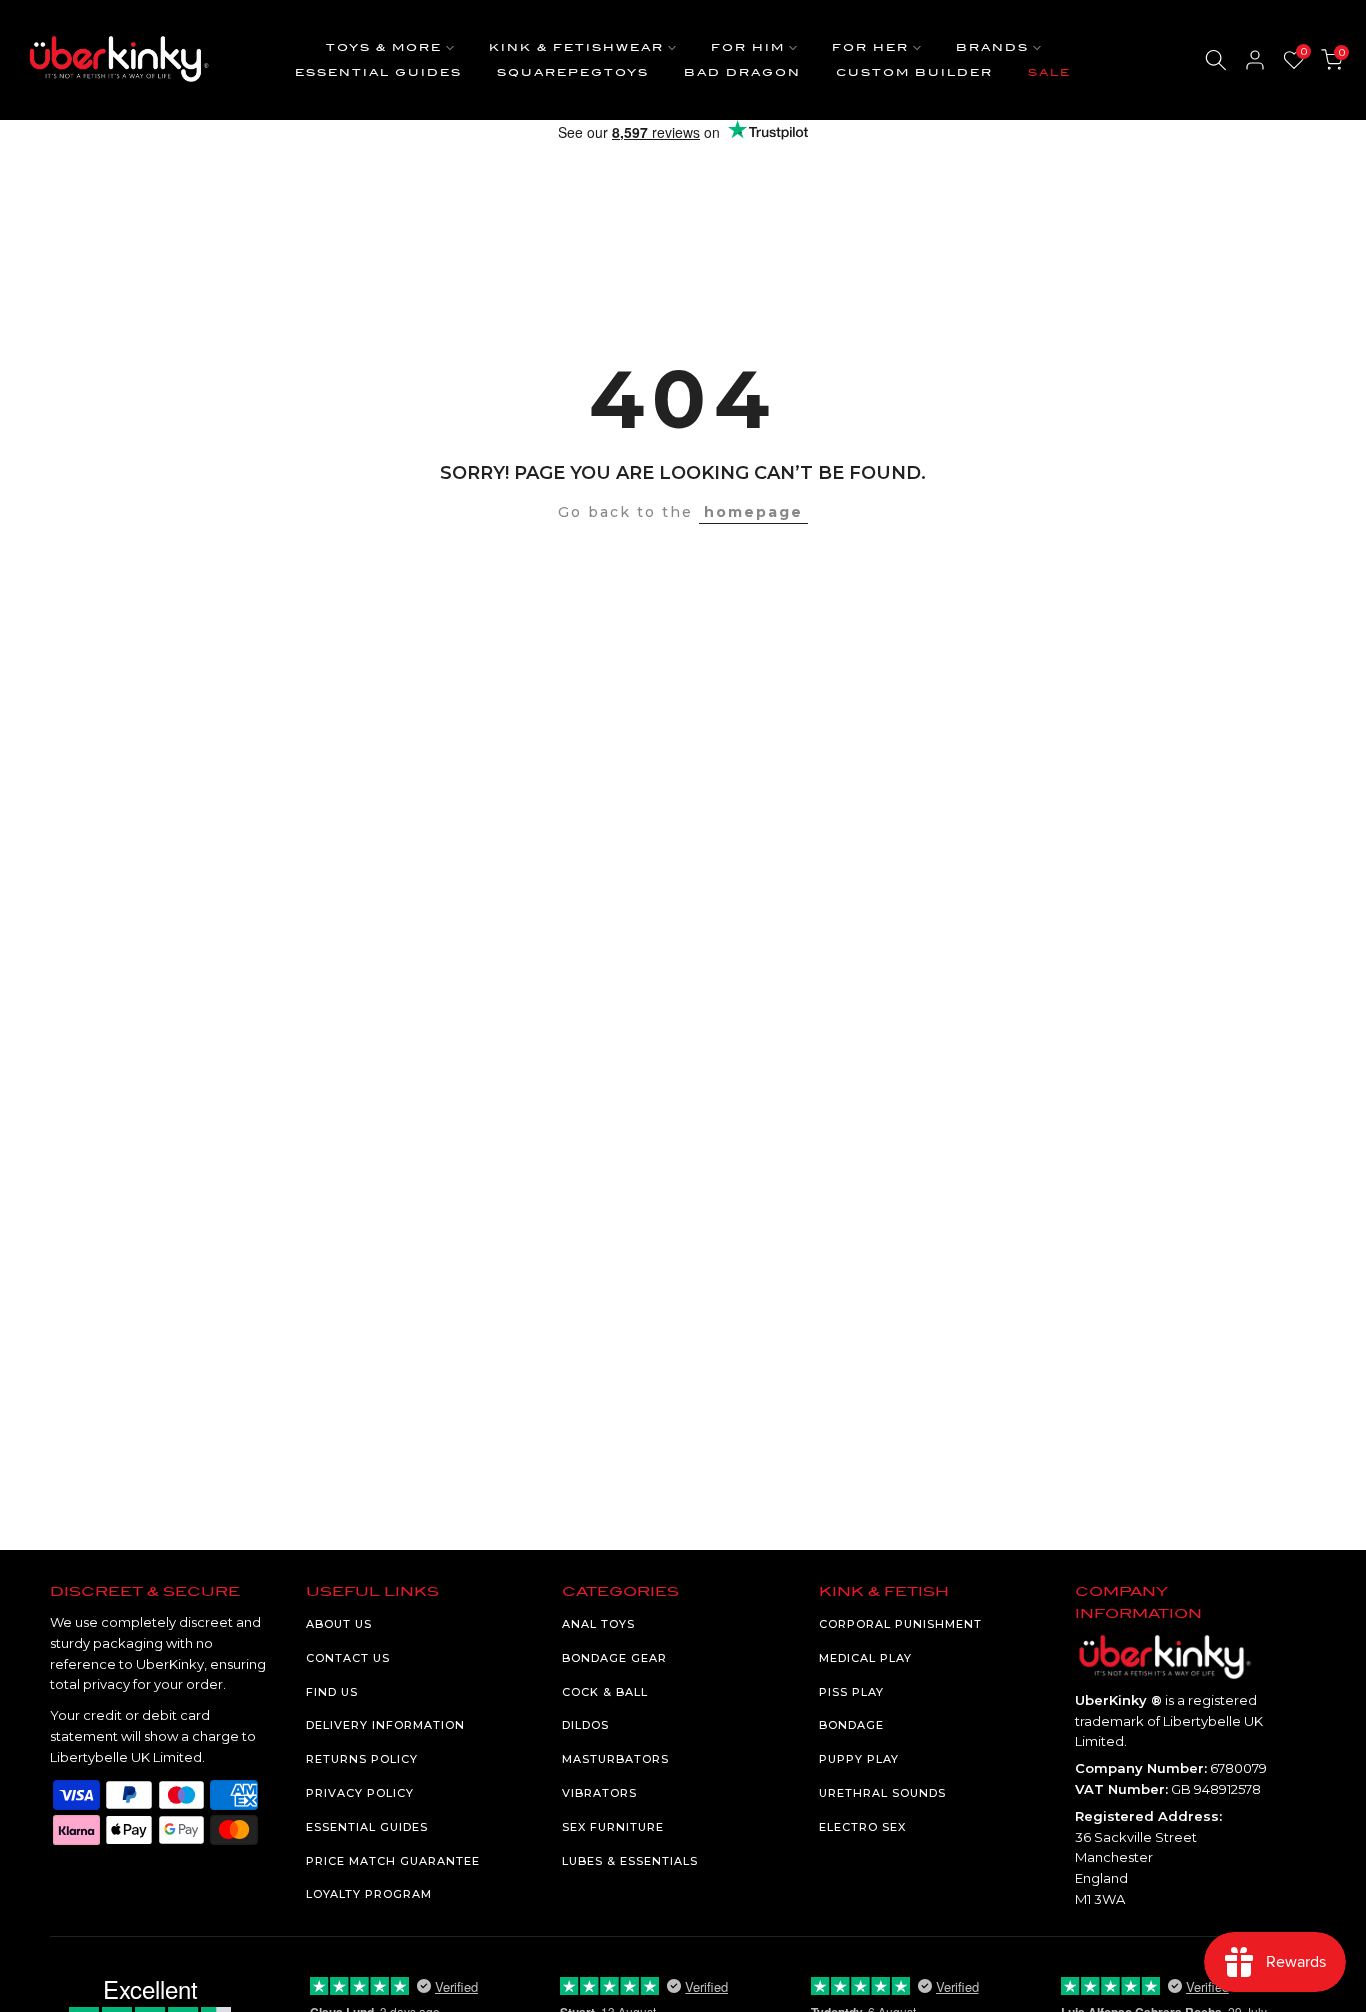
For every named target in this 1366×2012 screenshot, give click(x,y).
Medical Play (865, 1658)
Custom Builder (914, 72)
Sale (1049, 72)
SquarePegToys (573, 72)
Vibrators (599, 1793)
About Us (339, 1624)
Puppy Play (859, 1759)
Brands (992, 47)
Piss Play (851, 1692)
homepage (753, 512)
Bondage (851, 1725)
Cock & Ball (605, 1692)
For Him (748, 47)
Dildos (585, 1725)
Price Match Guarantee (393, 1861)
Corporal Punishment (900, 1624)
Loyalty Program (369, 1894)
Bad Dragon (742, 72)
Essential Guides (378, 72)
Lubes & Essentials (630, 1861)
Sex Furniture (613, 1827)
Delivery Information (385, 1725)
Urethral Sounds (882, 1793)
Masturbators (615, 1759)
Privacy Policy (360, 1793)
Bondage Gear (614, 1658)
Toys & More (384, 47)
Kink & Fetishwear (576, 47)
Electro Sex (862, 1827)
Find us (332, 1692)
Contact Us (348, 1658)
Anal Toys (598, 1624)
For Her (870, 47)
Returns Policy (362, 1759)
